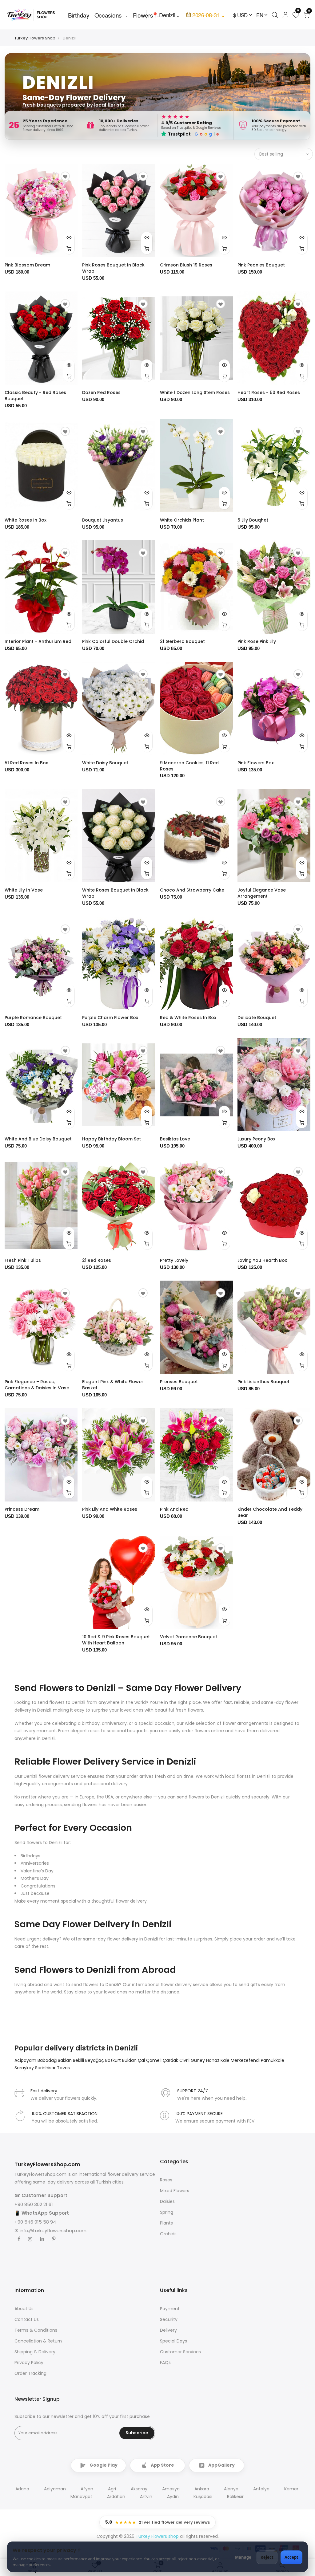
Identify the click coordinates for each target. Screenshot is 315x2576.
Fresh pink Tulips (23, 1260)
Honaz (213, 2060)
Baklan (65, 2060)
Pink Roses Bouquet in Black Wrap (113, 268)
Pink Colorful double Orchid (113, 641)
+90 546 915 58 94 (35, 2222)
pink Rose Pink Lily (257, 641)
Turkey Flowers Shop (35, 38)
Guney (198, 2060)
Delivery (168, 2330)
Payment (170, 2309)
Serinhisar (46, 2068)
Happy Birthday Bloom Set (112, 1139)
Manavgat (81, 2497)
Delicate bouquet (257, 1018)
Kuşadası (203, 2497)
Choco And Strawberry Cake (192, 890)
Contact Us (27, 2319)
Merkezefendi (246, 2060)
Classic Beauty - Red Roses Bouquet (35, 396)
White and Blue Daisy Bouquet (38, 1139)
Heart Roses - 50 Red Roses (269, 392)
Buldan (130, 2060)
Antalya (261, 2489)
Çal (142, 2060)
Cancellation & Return (38, 2341)
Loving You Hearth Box (262, 1260)
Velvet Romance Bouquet (189, 1637)
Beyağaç (95, 2060)
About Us (24, 2309)
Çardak (171, 2060)
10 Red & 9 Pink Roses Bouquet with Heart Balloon (116, 1640)
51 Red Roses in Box (26, 763)
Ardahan (116, 2497)
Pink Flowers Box (256, 763)
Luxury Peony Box (256, 1139)
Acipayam (26, 2060)
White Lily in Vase (24, 890)
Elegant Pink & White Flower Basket (113, 1385)
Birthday (79, 15)
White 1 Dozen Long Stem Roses (195, 392)
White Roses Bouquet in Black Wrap (115, 893)
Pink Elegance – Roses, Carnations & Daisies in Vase (37, 1385)
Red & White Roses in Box (188, 1018)
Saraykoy (25, 2068)
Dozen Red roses (101, 392)
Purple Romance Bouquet (33, 1018)
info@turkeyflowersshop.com (53, 2231)
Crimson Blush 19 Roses (186, 265)
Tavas (63, 2068)
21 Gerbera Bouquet (182, 641)
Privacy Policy (29, 2363)
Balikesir (235, 2497)
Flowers (143, 15)
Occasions (108, 15)
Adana (22, 2489)
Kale (226, 2060)
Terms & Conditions (36, 2330)
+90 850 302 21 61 (34, 2204)
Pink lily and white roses (110, 1509)
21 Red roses (97, 1260)
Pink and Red (174, 1509)
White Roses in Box (26, 520)
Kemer (291, 2489)
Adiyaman (55, 2489)
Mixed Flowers (175, 2191)
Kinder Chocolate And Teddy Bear (270, 1512)
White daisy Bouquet (105, 763)
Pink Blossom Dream (27, 265)
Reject (267, 2557)
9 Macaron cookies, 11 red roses (189, 766)
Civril (185, 2060)
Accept (291, 2557)
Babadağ (48, 2060)
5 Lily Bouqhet (253, 520)
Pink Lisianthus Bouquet (263, 1382)
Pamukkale (273, 2060)
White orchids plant (182, 520)
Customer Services (180, 2352)
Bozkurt (114, 2060)
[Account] (285, 15)
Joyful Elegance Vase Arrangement (262, 893)
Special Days (173, 2341)
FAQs (165, 2363)
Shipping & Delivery (35, 2352)
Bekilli (79, 2060)
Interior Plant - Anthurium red (38, 641)
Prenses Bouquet (179, 1382)
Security (169, 2319)
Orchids (168, 2234)
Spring (167, 2212)
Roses (166, 2180)
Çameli (154, 2060)
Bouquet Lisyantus (103, 520)
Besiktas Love (175, 1139)
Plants (166, 2223)
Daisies (167, 2201)
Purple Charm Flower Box (110, 1018)
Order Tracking (30, 2373)
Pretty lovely (174, 1260)
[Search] (275, 15)
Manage (243, 2557)
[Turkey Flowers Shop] (34, 15)
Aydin (173, 2497)
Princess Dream (22, 1509)
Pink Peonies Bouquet (261, 265)
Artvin (146, 2497)
